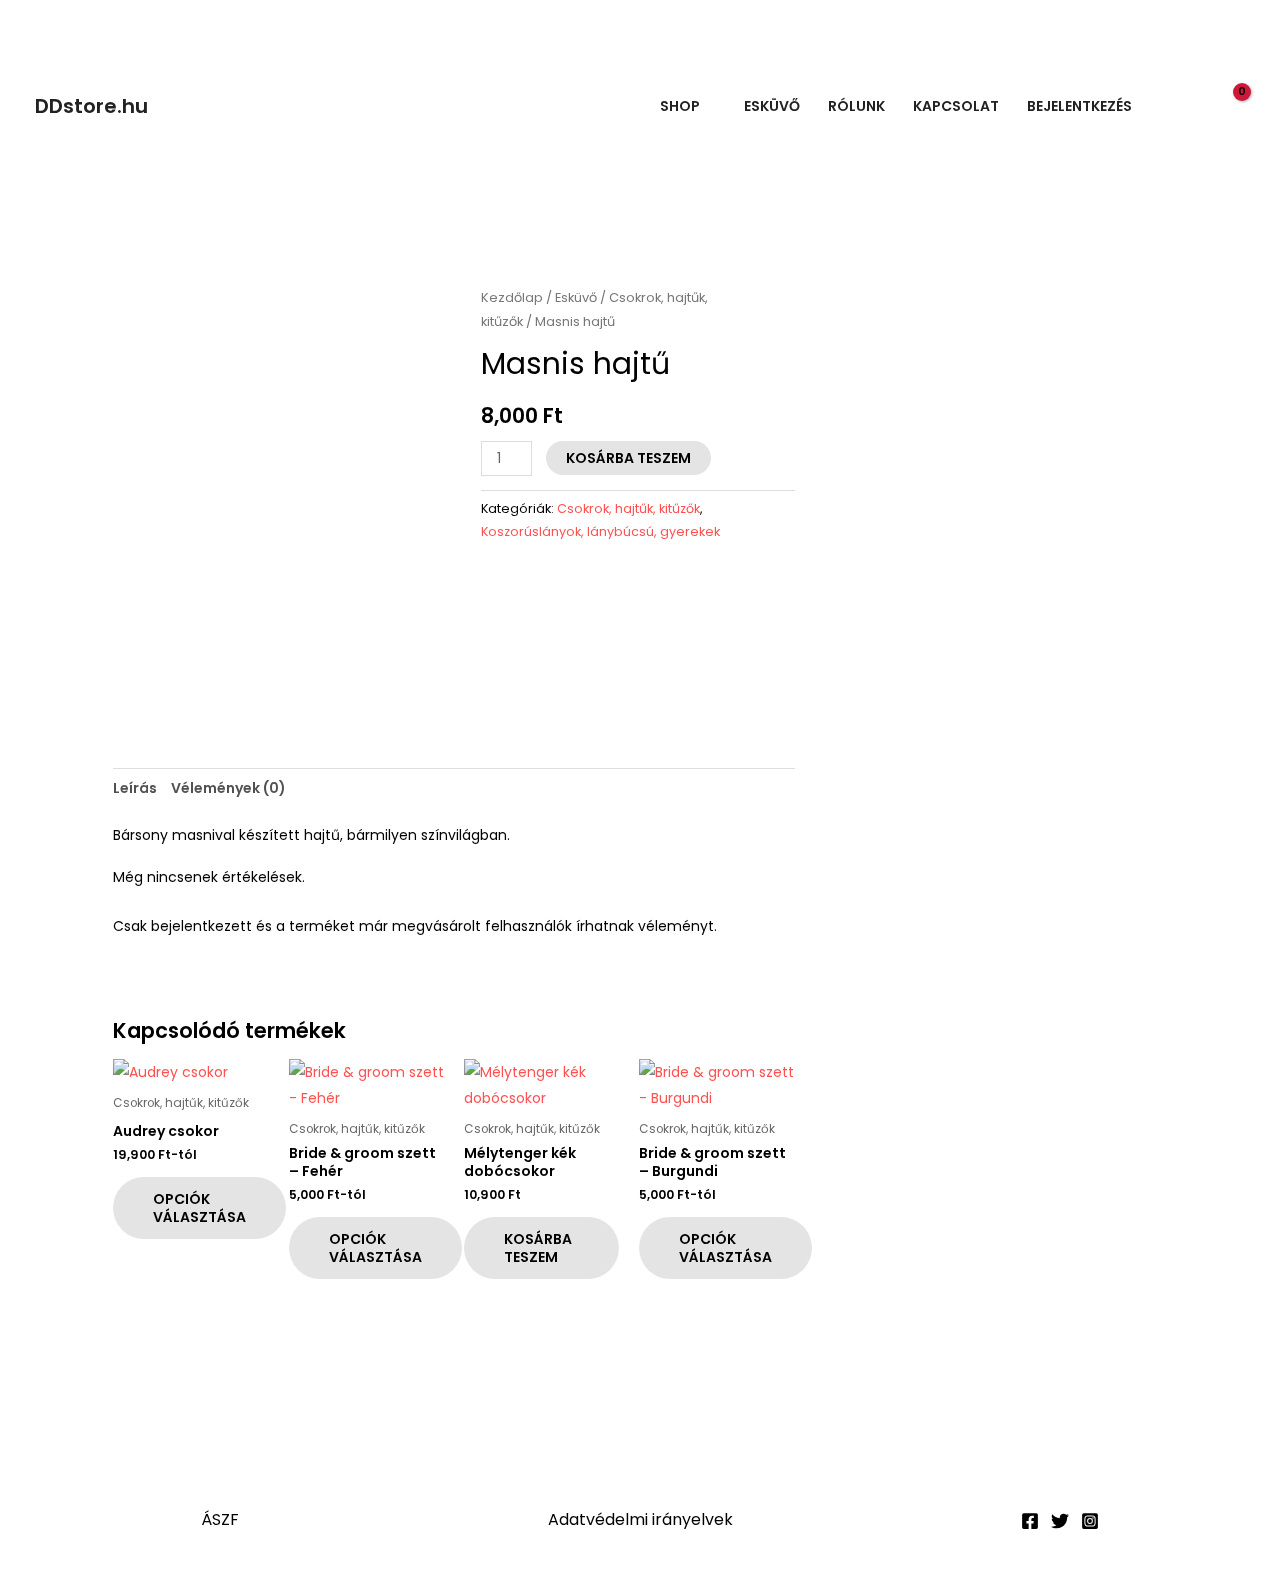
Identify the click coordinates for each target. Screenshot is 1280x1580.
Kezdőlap (512, 297)
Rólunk (856, 106)
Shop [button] (680, 106)
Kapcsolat (956, 106)
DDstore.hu (91, 106)
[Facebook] (1030, 1521)
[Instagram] (1090, 1521)
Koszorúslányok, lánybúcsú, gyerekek (600, 531)
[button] (1189, 106)
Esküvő (772, 106)
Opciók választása (199, 1208)
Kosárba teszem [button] (538, 1248)
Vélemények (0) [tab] (228, 788)
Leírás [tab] (135, 788)
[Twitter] (1060, 1521)
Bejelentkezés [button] (1079, 106)
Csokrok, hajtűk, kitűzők (628, 508)
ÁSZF (220, 1519)
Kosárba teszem (628, 458)
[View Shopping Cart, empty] (1230, 105)
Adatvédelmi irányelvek (640, 1519)
